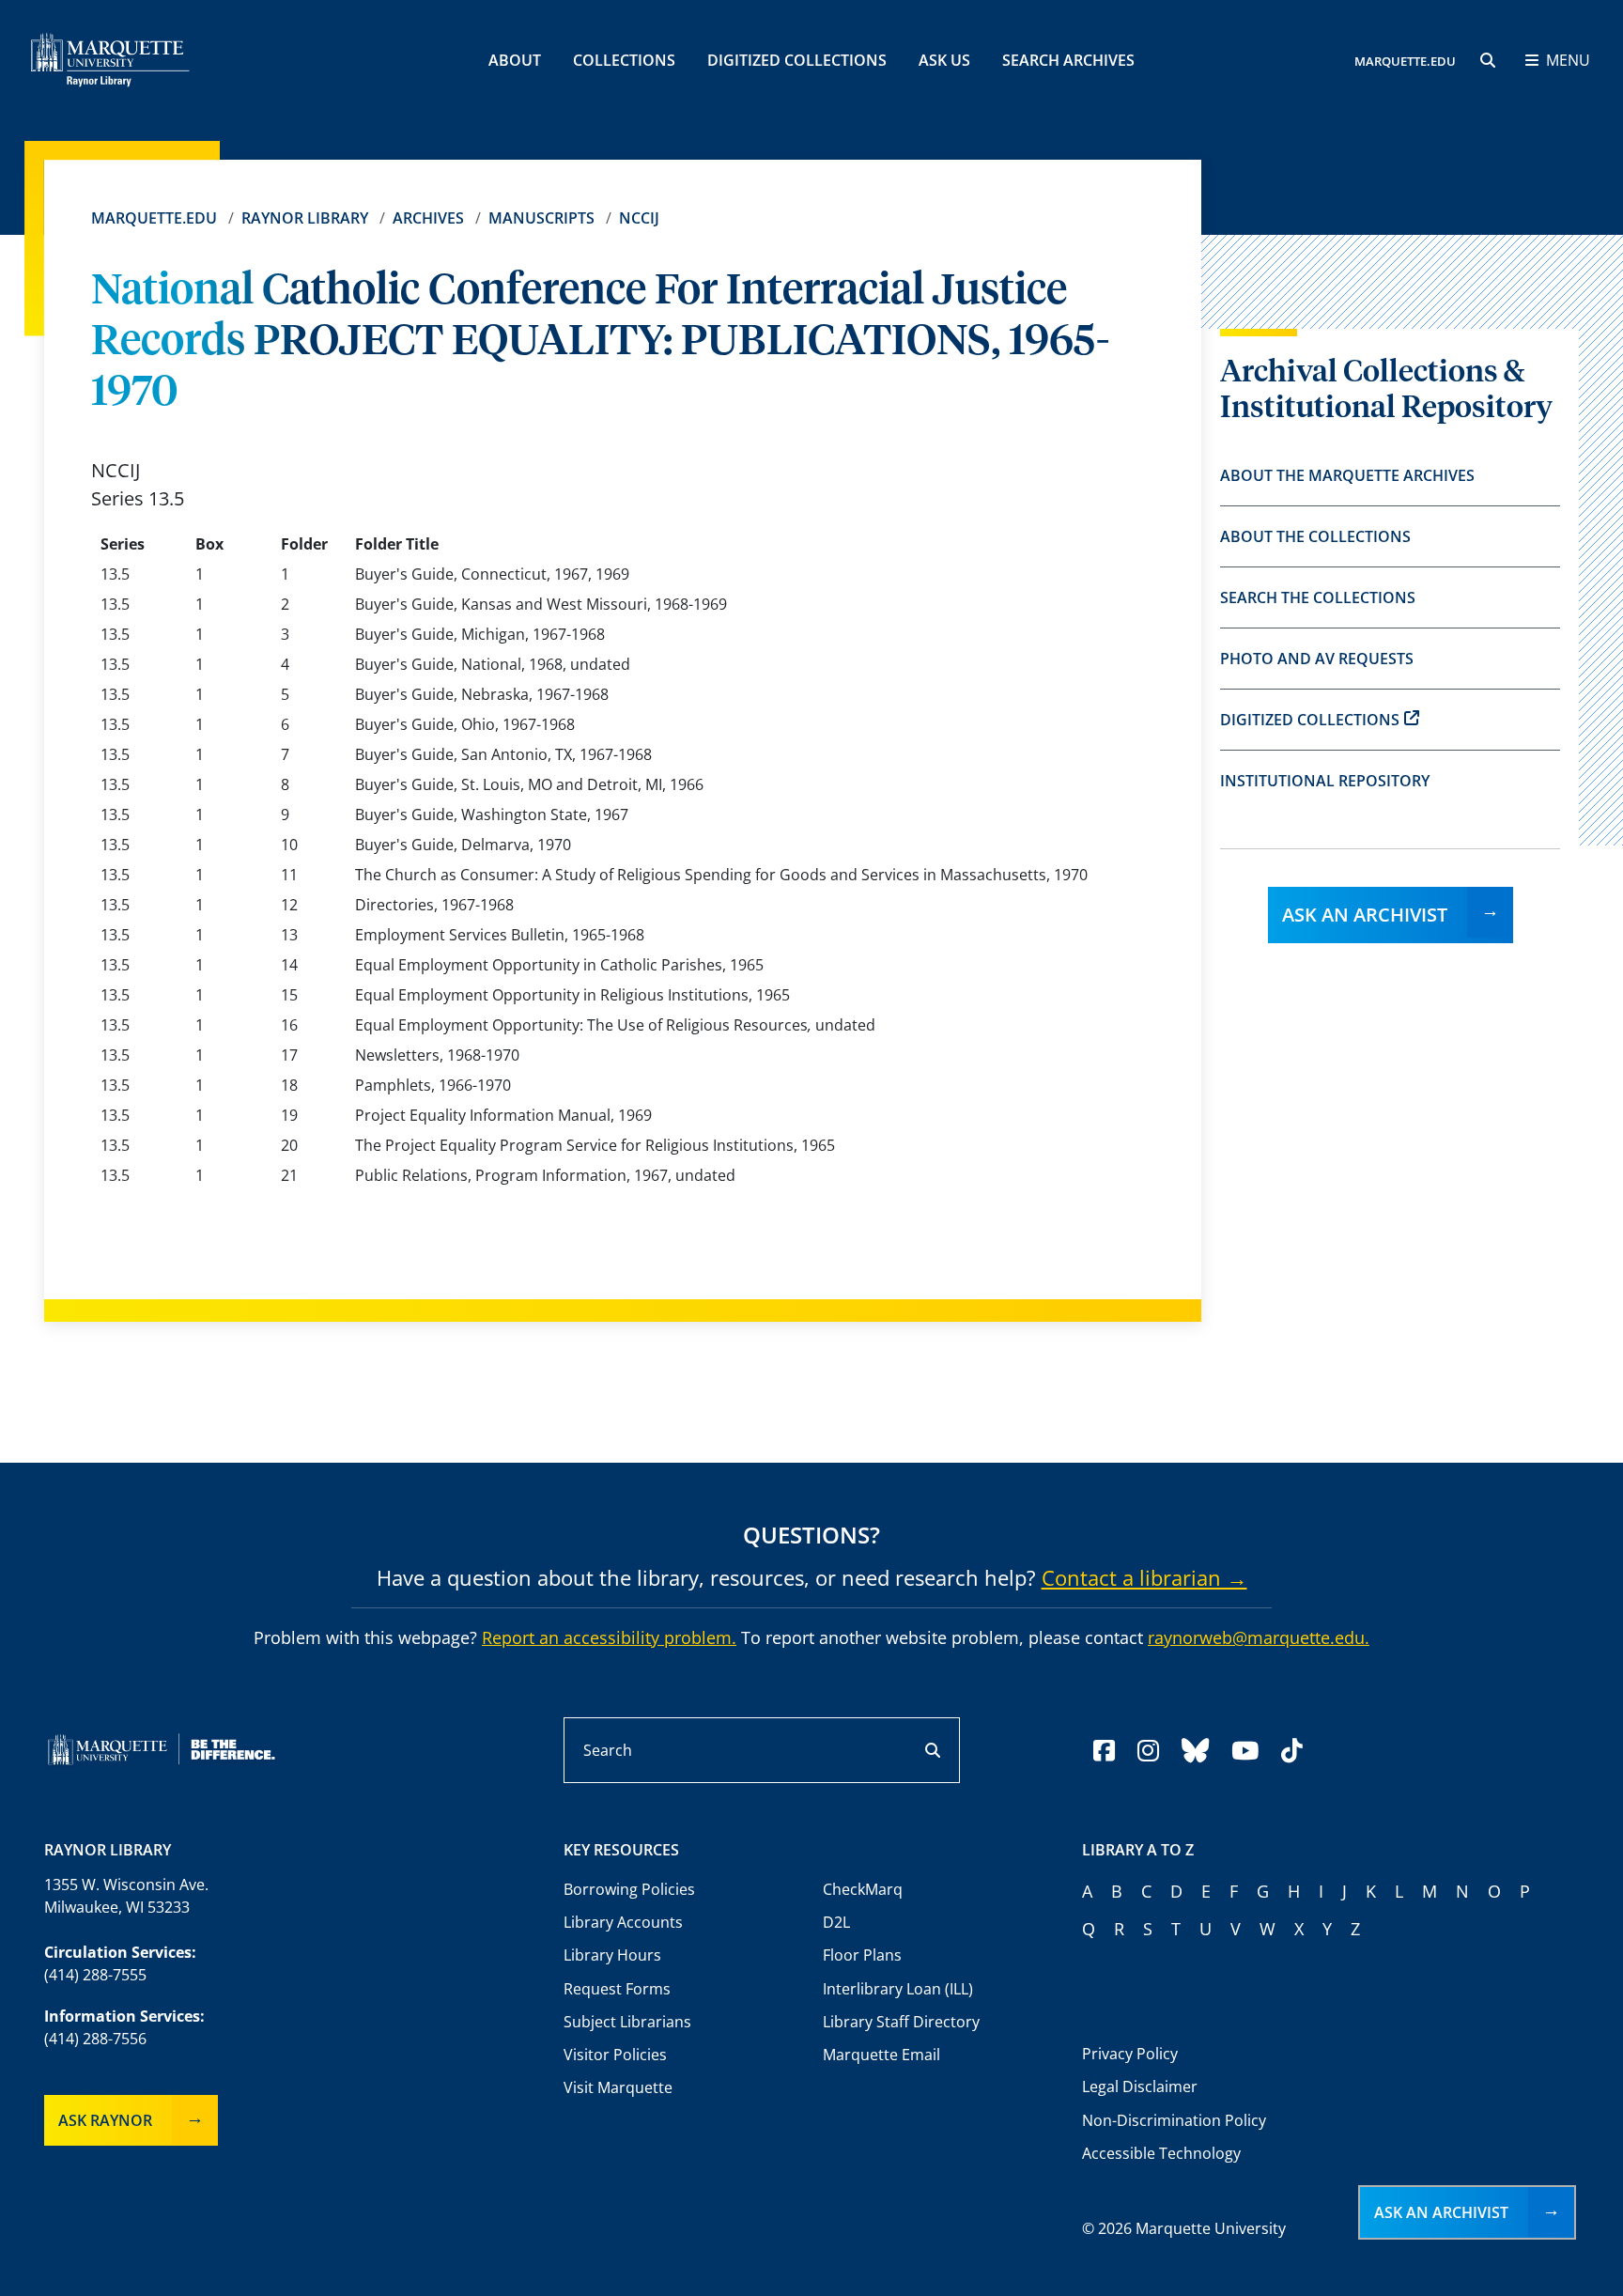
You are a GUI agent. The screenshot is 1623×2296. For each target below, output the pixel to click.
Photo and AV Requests (1317, 659)
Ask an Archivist (1365, 915)
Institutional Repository (1325, 781)
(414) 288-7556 (95, 2039)
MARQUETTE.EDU (1405, 61)
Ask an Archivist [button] (1441, 2212)
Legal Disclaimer (1140, 2087)
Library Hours (612, 1955)
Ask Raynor (105, 2120)
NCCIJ (639, 218)
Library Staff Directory (901, 2022)
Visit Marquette (618, 2087)
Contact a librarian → (1144, 1577)
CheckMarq (863, 1889)
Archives (428, 218)
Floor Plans (862, 1955)
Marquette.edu (154, 218)
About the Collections (1315, 536)
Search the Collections (1318, 597)
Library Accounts (623, 1922)
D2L (836, 1922)
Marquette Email (881, 2055)
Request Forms (617, 1989)
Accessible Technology (1161, 2153)
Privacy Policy (1130, 2054)
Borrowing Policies (629, 1889)
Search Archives (1068, 60)
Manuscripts (541, 218)
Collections (624, 60)
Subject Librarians (627, 2022)
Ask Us (944, 60)
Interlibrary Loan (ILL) (898, 1989)
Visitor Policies (615, 2055)
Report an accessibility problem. (609, 1637)
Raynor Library (305, 218)
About (515, 60)
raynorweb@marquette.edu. (1259, 1637)
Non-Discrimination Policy (1174, 2120)
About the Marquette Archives (1347, 475)
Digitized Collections (797, 60)
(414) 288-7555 (95, 1975)
